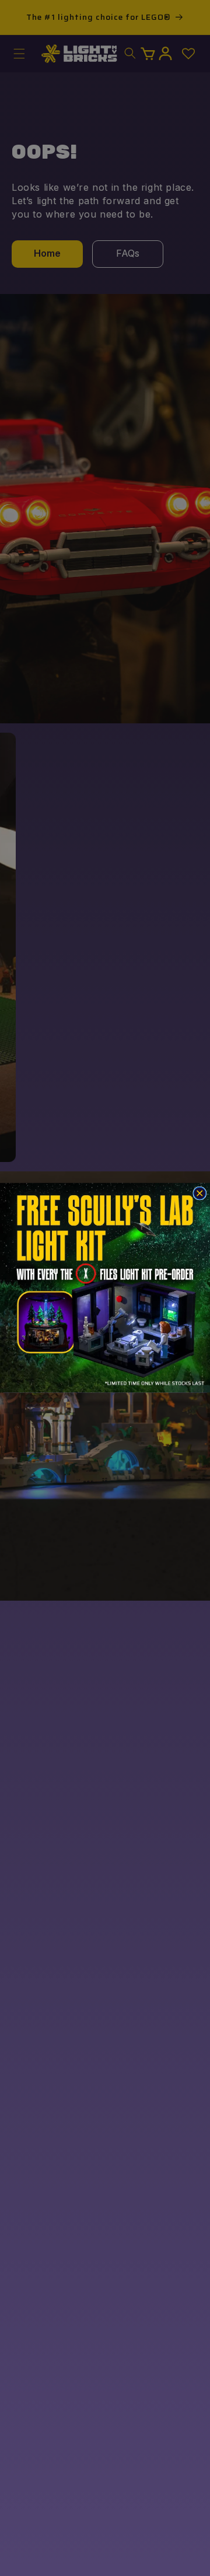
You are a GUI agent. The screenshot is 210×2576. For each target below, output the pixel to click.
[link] (105, 1288)
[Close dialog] (200, 1193)
